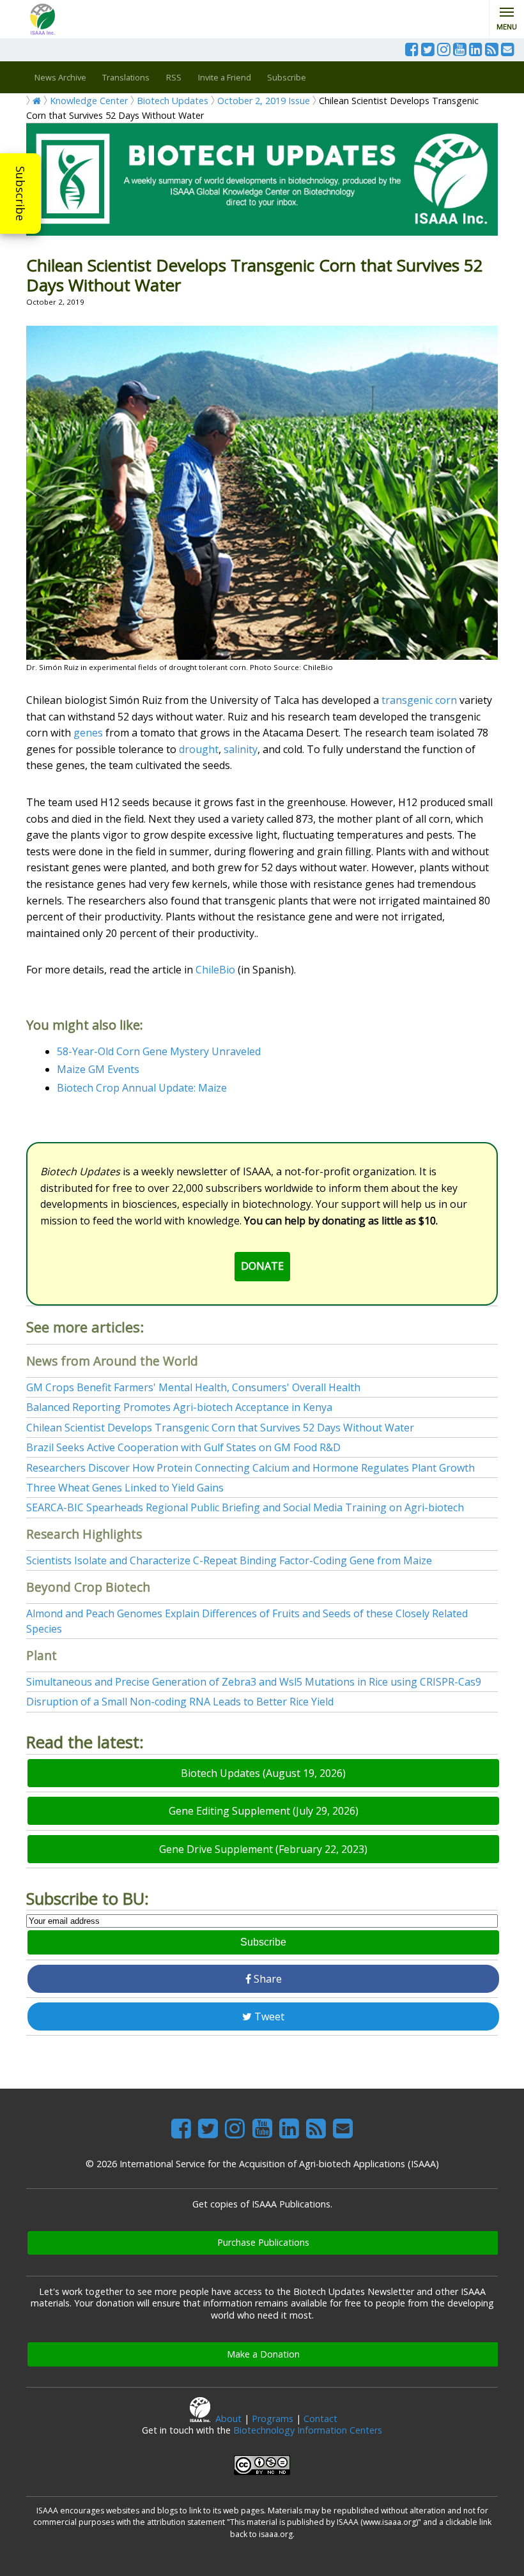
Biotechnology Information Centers (308, 2430)
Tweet (268, 2016)
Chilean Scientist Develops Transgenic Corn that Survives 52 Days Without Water (220, 1428)
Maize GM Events (98, 1069)
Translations (126, 77)
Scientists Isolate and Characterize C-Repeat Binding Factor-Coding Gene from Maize (229, 1560)
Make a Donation (263, 2354)
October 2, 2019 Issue (264, 101)
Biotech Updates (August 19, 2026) (263, 1773)
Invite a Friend (225, 77)
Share (266, 1979)
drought (199, 749)
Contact (320, 2419)
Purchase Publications (263, 2242)
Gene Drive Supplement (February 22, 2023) (263, 1849)
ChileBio (215, 970)
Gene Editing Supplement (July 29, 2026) (264, 1811)
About (228, 2419)
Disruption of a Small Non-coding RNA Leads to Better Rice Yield (180, 1702)
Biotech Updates (173, 101)
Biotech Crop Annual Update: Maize (142, 1088)
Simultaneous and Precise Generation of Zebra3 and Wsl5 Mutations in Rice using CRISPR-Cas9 (254, 1682)
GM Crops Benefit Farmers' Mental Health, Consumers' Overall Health (193, 1387)
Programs (273, 2419)
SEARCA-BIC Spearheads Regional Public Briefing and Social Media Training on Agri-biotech (245, 1507)
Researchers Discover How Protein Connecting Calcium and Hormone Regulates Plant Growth (250, 1468)
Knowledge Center (89, 101)
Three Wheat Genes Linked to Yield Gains (125, 1488)
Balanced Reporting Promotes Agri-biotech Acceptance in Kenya (179, 1407)
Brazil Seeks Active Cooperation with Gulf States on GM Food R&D (183, 1447)
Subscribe (20, 194)
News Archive (60, 77)
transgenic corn (419, 700)
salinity (241, 749)
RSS (174, 77)
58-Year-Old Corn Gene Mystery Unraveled (159, 1051)
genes (88, 733)
